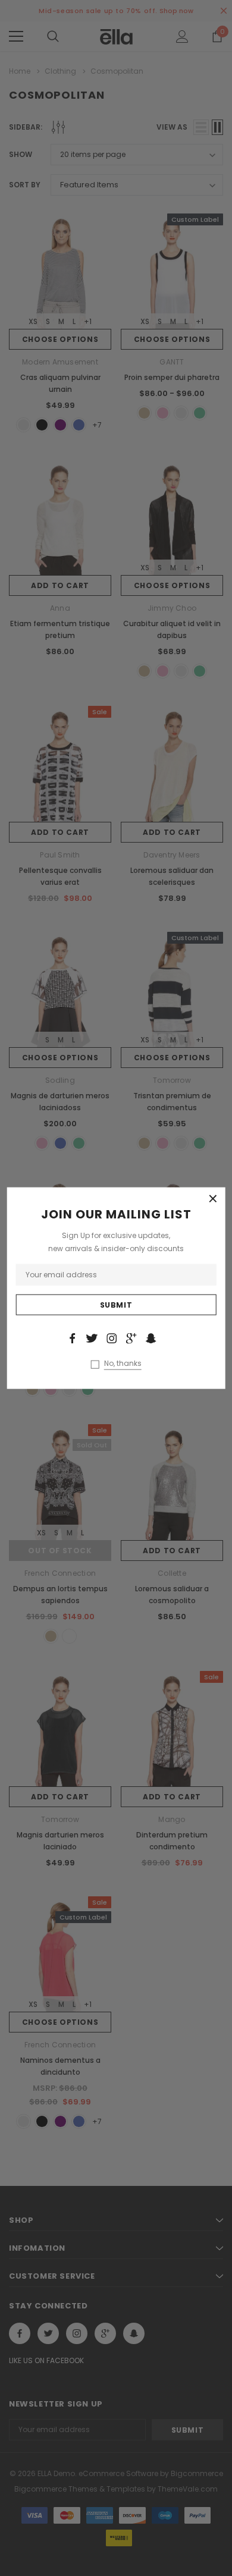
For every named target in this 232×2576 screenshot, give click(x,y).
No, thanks (123, 1363)
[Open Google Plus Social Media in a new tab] (131, 1339)
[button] (213, 1199)
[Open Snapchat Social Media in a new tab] (151, 1339)
